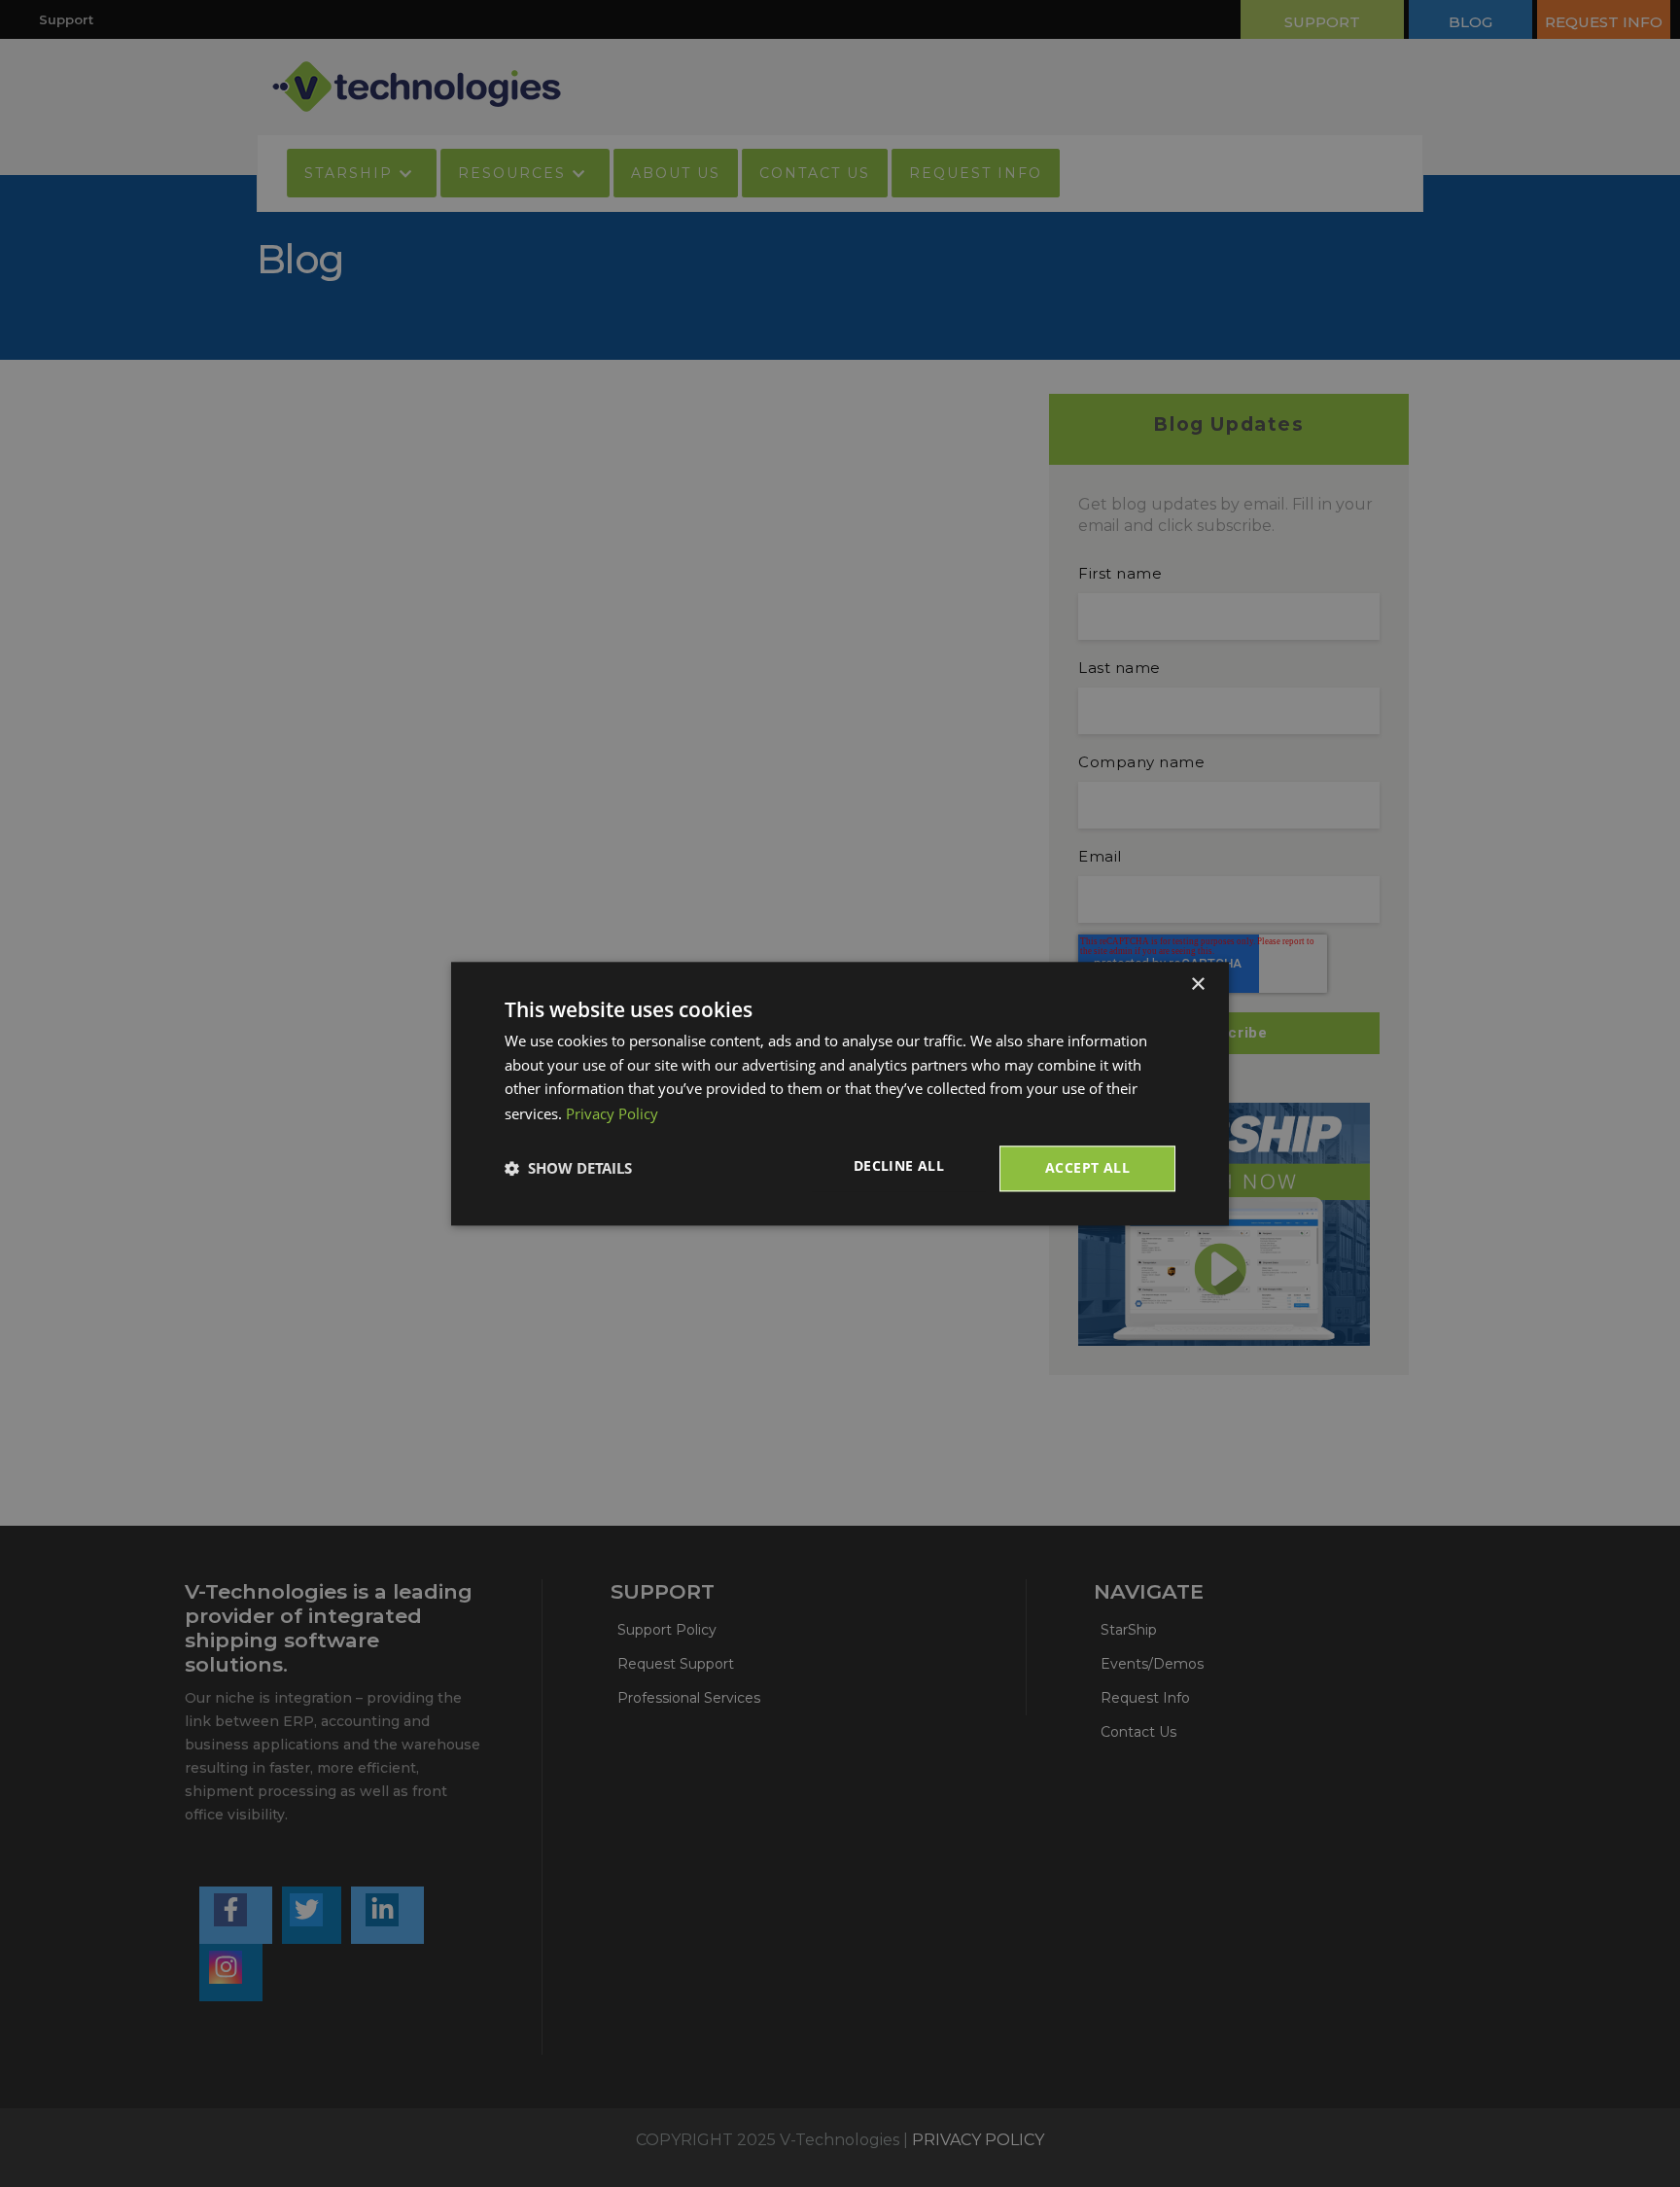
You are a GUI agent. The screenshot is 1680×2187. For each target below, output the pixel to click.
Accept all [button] (1087, 1167)
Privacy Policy (612, 1113)
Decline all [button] (899, 1165)
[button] (568, 1169)
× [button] (1197, 985)
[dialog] (840, 1093)
